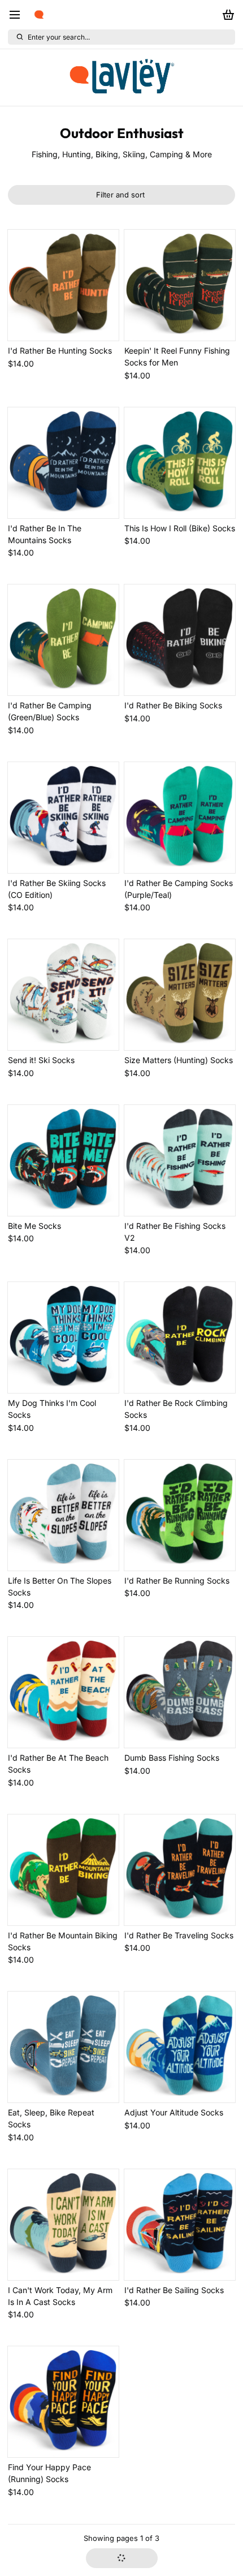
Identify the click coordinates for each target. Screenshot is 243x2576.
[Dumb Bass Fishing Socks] (180, 1692)
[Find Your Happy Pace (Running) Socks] (63, 2402)
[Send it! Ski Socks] (63, 995)
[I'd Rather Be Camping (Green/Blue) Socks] (63, 640)
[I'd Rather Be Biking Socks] (180, 640)
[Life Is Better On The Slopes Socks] (63, 1515)
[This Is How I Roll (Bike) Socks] (180, 463)
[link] (121, 78)
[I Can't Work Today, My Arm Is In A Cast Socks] (63, 2225)
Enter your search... (59, 37)
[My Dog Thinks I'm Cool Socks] (63, 1338)
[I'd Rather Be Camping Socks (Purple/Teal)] (180, 818)
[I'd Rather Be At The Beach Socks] (63, 1692)
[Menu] (19, 15)
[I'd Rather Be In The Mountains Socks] (63, 463)
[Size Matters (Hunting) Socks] (180, 995)
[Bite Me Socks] (63, 1160)
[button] (122, 2558)
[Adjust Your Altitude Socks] (180, 2047)
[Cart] (226, 15)
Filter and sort (120, 195)
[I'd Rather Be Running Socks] (180, 1515)
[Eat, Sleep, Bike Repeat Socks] (63, 2047)
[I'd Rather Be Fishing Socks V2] (180, 1160)
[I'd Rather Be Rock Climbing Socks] (180, 1338)
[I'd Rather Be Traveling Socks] (180, 1870)
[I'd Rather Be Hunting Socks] (63, 285)
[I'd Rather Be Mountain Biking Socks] (63, 1870)
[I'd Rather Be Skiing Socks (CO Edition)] (63, 818)
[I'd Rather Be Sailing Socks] (180, 2225)
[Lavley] (39, 15)
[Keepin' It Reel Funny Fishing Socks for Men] (180, 285)
